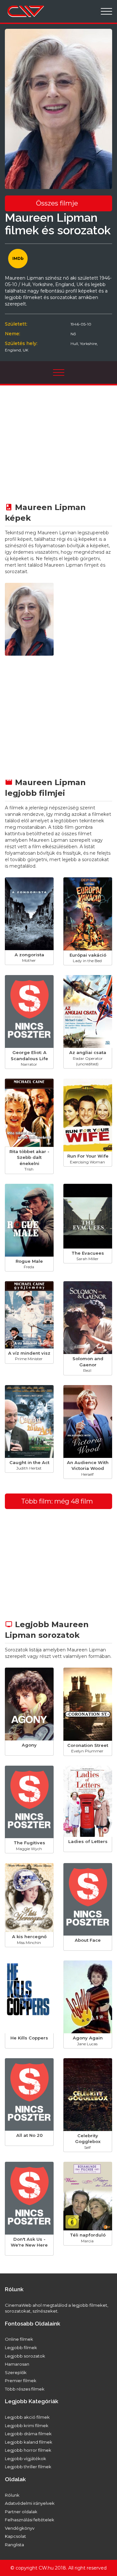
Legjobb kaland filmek (29, 2442)
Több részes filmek (25, 2389)
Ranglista (14, 2545)
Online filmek (19, 2339)
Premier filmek (21, 2381)
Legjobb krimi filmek (27, 2426)
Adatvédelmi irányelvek (30, 2503)
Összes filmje (57, 203)
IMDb (18, 258)
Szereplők (16, 2372)
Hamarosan (17, 2364)
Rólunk (12, 2495)
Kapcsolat (15, 2536)
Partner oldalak (21, 2512)
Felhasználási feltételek (30, 2520)
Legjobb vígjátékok (26, 2459)
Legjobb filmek (21, 2348)
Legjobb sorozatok (25, 2356)
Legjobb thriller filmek (28, 2467)
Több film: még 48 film (57, 1501)
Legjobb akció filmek (27, 2417)
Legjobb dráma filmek (28, 2434)
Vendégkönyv (20, 2528)
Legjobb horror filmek (28, 2450)
